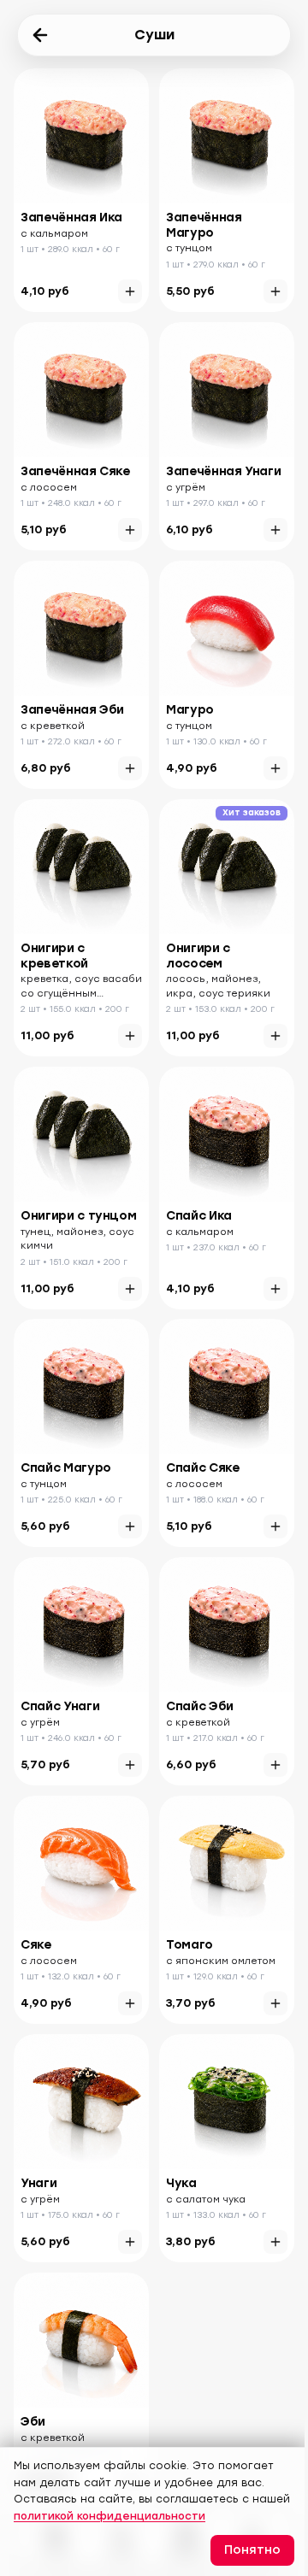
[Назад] (40, 35)
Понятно (252, 2550)
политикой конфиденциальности (110, 2516)
